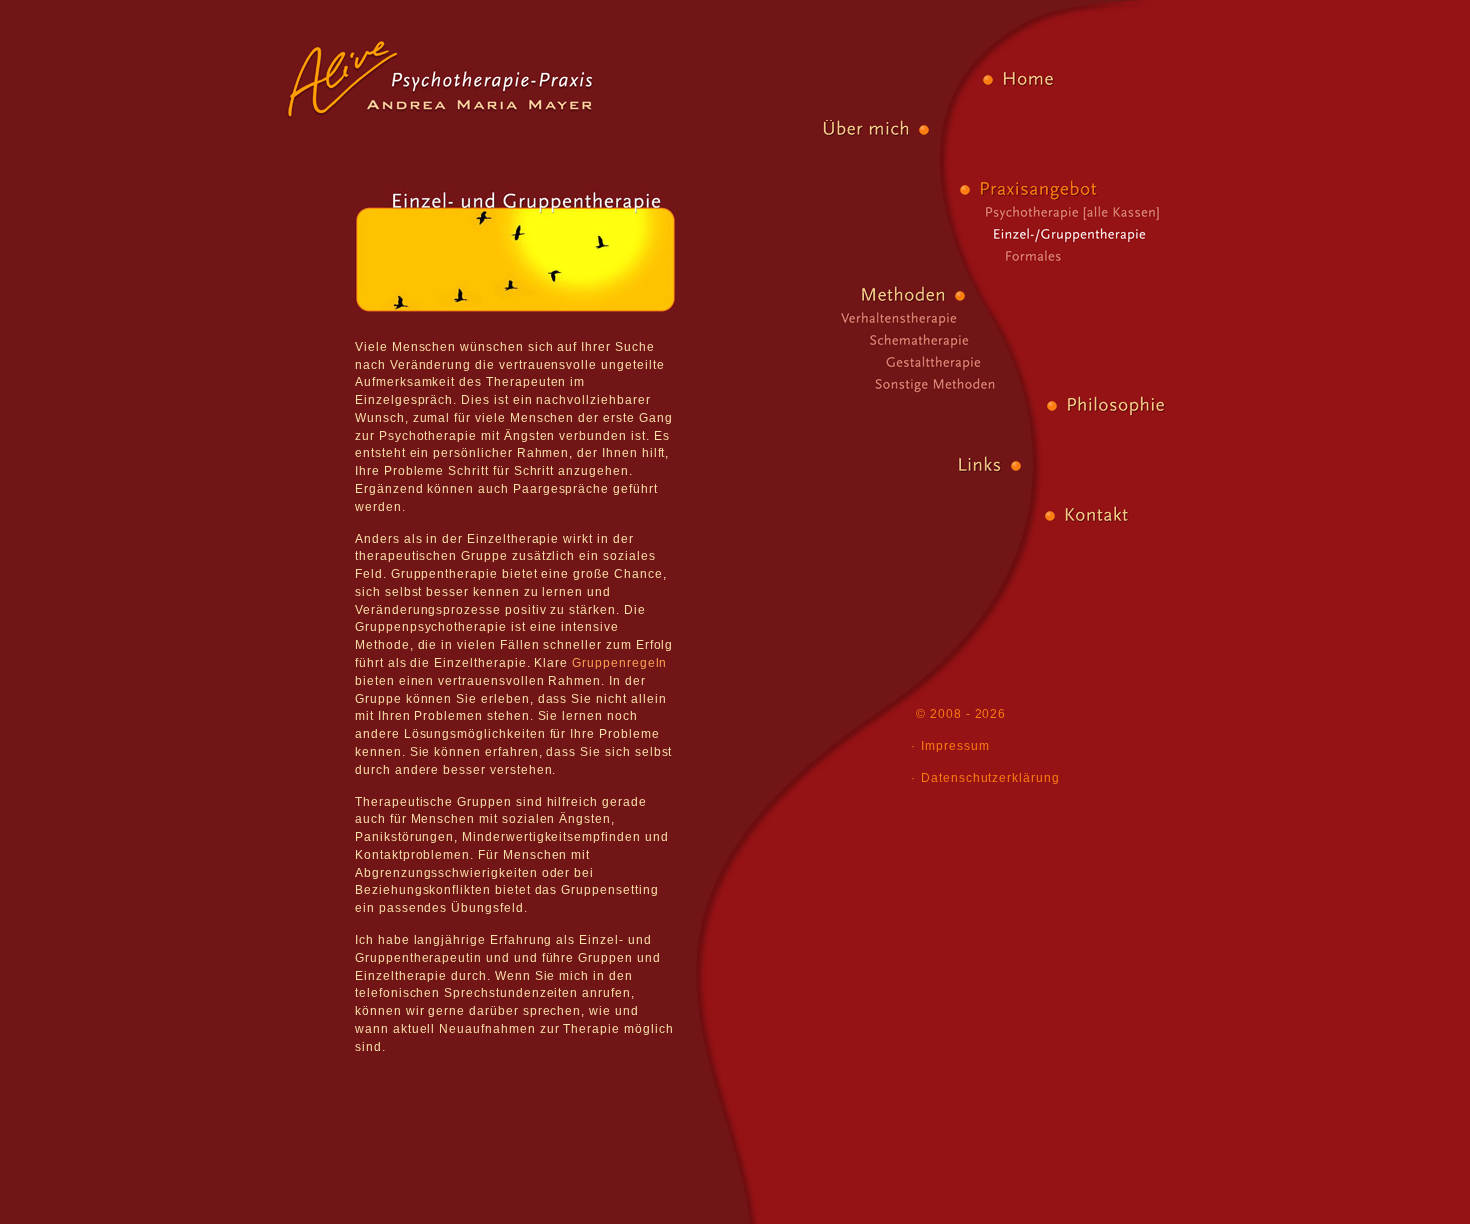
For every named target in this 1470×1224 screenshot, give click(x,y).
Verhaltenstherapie (888, 316)
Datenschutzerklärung (990, 778)
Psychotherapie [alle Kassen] (1090, 210)
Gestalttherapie (925, 360)
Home (1027, 78)
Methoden (905, 294)
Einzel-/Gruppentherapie (1082, 232)
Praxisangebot (1039, 188)
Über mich (866, 128)
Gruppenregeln (619, 663)
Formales (1038, 254)
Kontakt (1096, 514)
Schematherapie (910, 338)
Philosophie (1115, 404)
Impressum (955, 746)
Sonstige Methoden (926, 382)
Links (979, 464)
